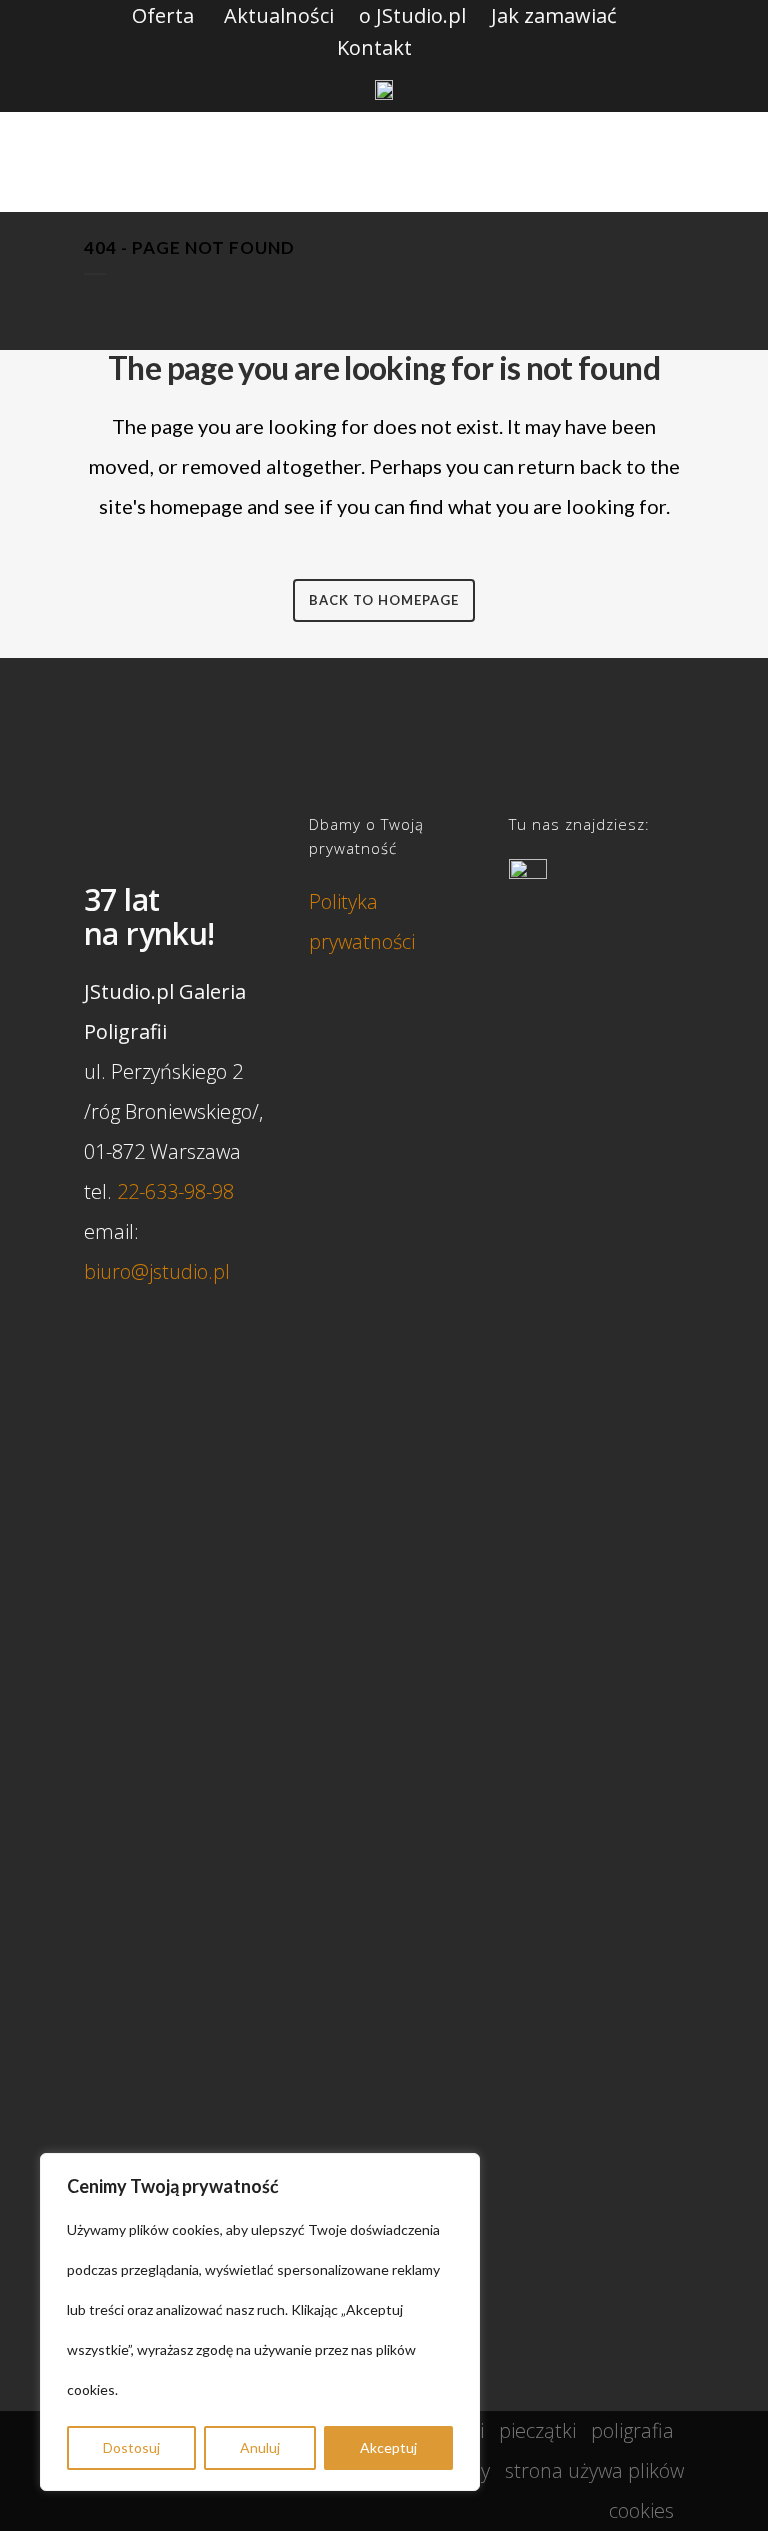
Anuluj (260, 2447)
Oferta (163, 15)
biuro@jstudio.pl (157, 1271)
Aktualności (279, 15)
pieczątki (537, 2430)
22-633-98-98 (175, 1191)
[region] (260, 2322)
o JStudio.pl (412, 15)
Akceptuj (388, 2447)
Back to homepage (384, 600)
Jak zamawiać (554, 15)
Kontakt (374, 47)
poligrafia (632, 2430)
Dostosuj (131, 2447)
